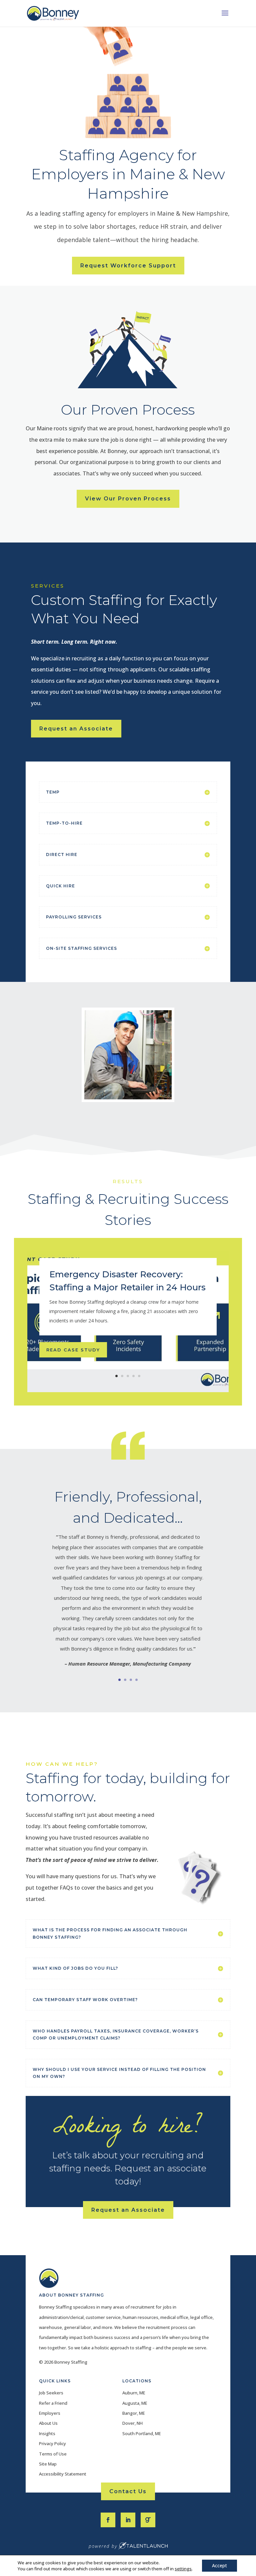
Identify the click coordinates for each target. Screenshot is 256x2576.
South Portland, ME (142, 2433)
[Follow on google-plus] (148, 2520)
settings (183, 2569)
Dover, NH (132, 2423)
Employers (50, 2413)
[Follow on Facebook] (108, 2520)
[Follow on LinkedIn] (128, 2520)
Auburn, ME (134, 2393)
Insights (47, 2433)
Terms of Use (53, 2454)
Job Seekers (51, 2393)
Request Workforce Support (128, 266)
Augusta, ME (135, 2403)
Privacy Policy (52, 2443)
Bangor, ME (134, 2413)
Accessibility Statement (63, 2474)
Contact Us (128, 2491)
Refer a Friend (53, 2403)
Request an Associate (76, 729)
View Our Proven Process (128, 499)
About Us (48, 2423)
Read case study (73, 1350)
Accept (219, 2565)
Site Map (48, 2464)
